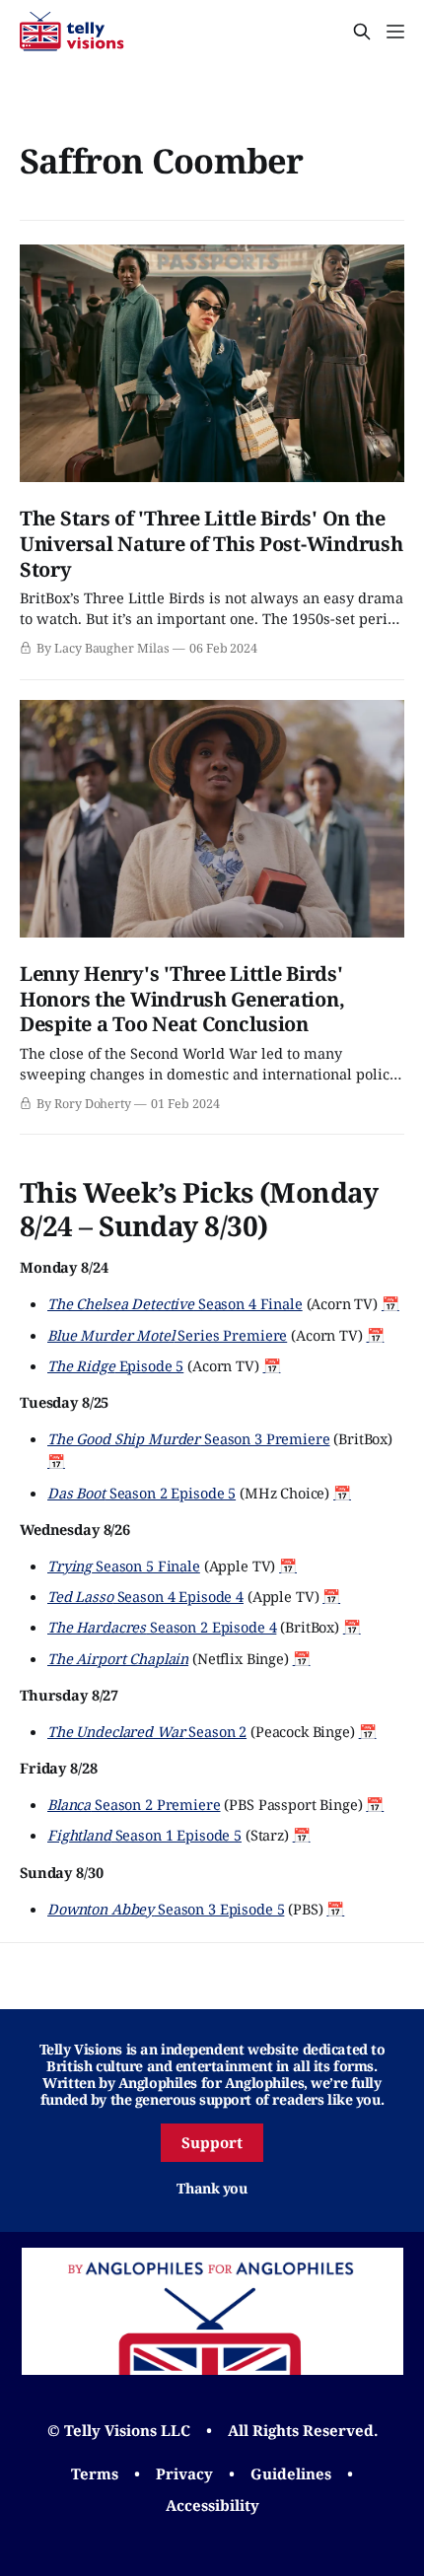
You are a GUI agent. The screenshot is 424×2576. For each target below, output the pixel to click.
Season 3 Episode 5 (166, 1909)
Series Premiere (167, 1335)
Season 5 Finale (124, 1566)
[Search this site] (362, 32)
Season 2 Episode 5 (141, 1493)
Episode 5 (115, 1365)
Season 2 (147, 1731)
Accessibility (212, 2505)
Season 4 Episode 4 (145, 1596)
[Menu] (395, 32)
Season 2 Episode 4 (162, 1627)
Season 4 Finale (175, 1303)
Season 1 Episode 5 (144, 1835)
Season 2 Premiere (134, 1804)
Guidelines (291, 2473)
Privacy (184, 2473)
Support (212, 2142)
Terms (95, 2473)
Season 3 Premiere (189, 1438)
